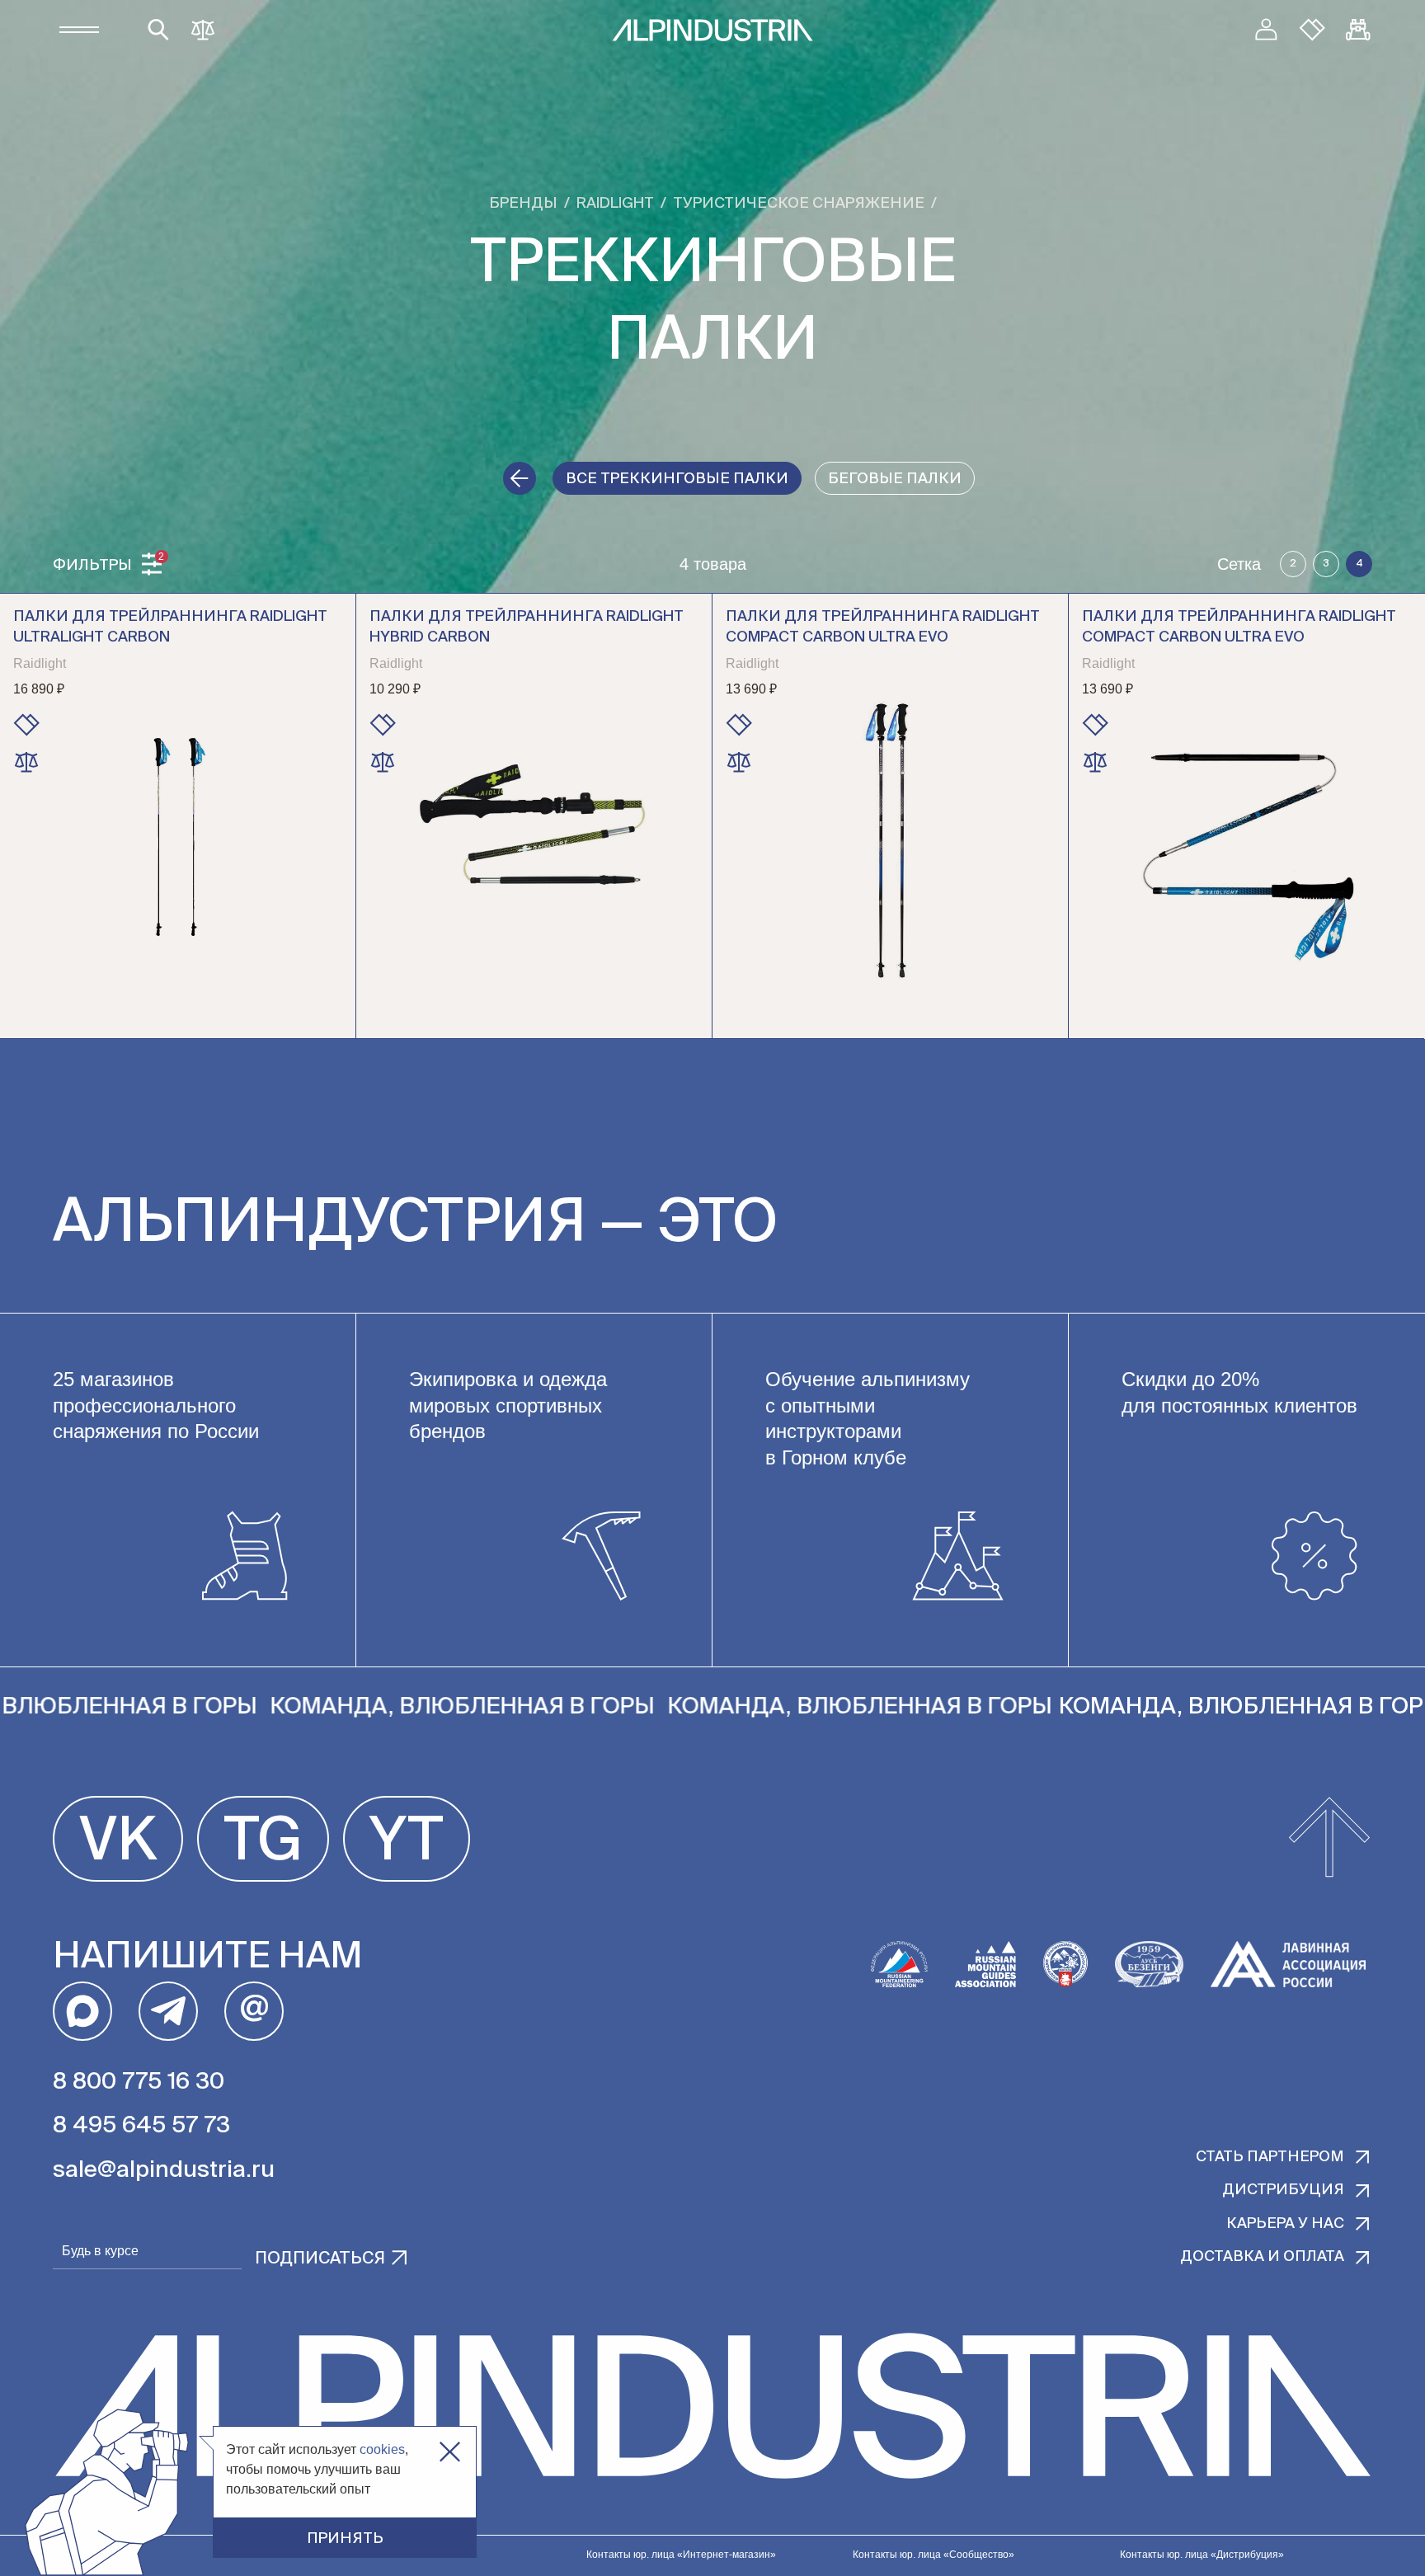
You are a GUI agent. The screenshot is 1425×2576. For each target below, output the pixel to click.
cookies (382, 2449)
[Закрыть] (450, 2452)
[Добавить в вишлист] (26, 725)
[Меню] (79, 30)
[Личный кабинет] (1266, 30)
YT (407, 1843)
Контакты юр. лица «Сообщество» (934, 2555)
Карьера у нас (1285, 2224)
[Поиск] (158, 30)
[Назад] (520, 478)
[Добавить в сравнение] (26, 762)
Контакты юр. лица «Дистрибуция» (1202, 2555)
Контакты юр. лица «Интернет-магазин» (681, 2555)
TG (263, 1843)
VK (118, 1843)
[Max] (82, 2011)
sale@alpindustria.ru (164, 2170)
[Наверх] (1329, 1839)
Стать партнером (1270, 2157)
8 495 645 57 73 (141, 2126)
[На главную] (712, 30)
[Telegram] (168, 2011)
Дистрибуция (1283, 2190)
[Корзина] (1358, 30)
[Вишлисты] (1312, 30)
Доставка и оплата (1262, 2257)
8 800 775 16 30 (139, 2082)
